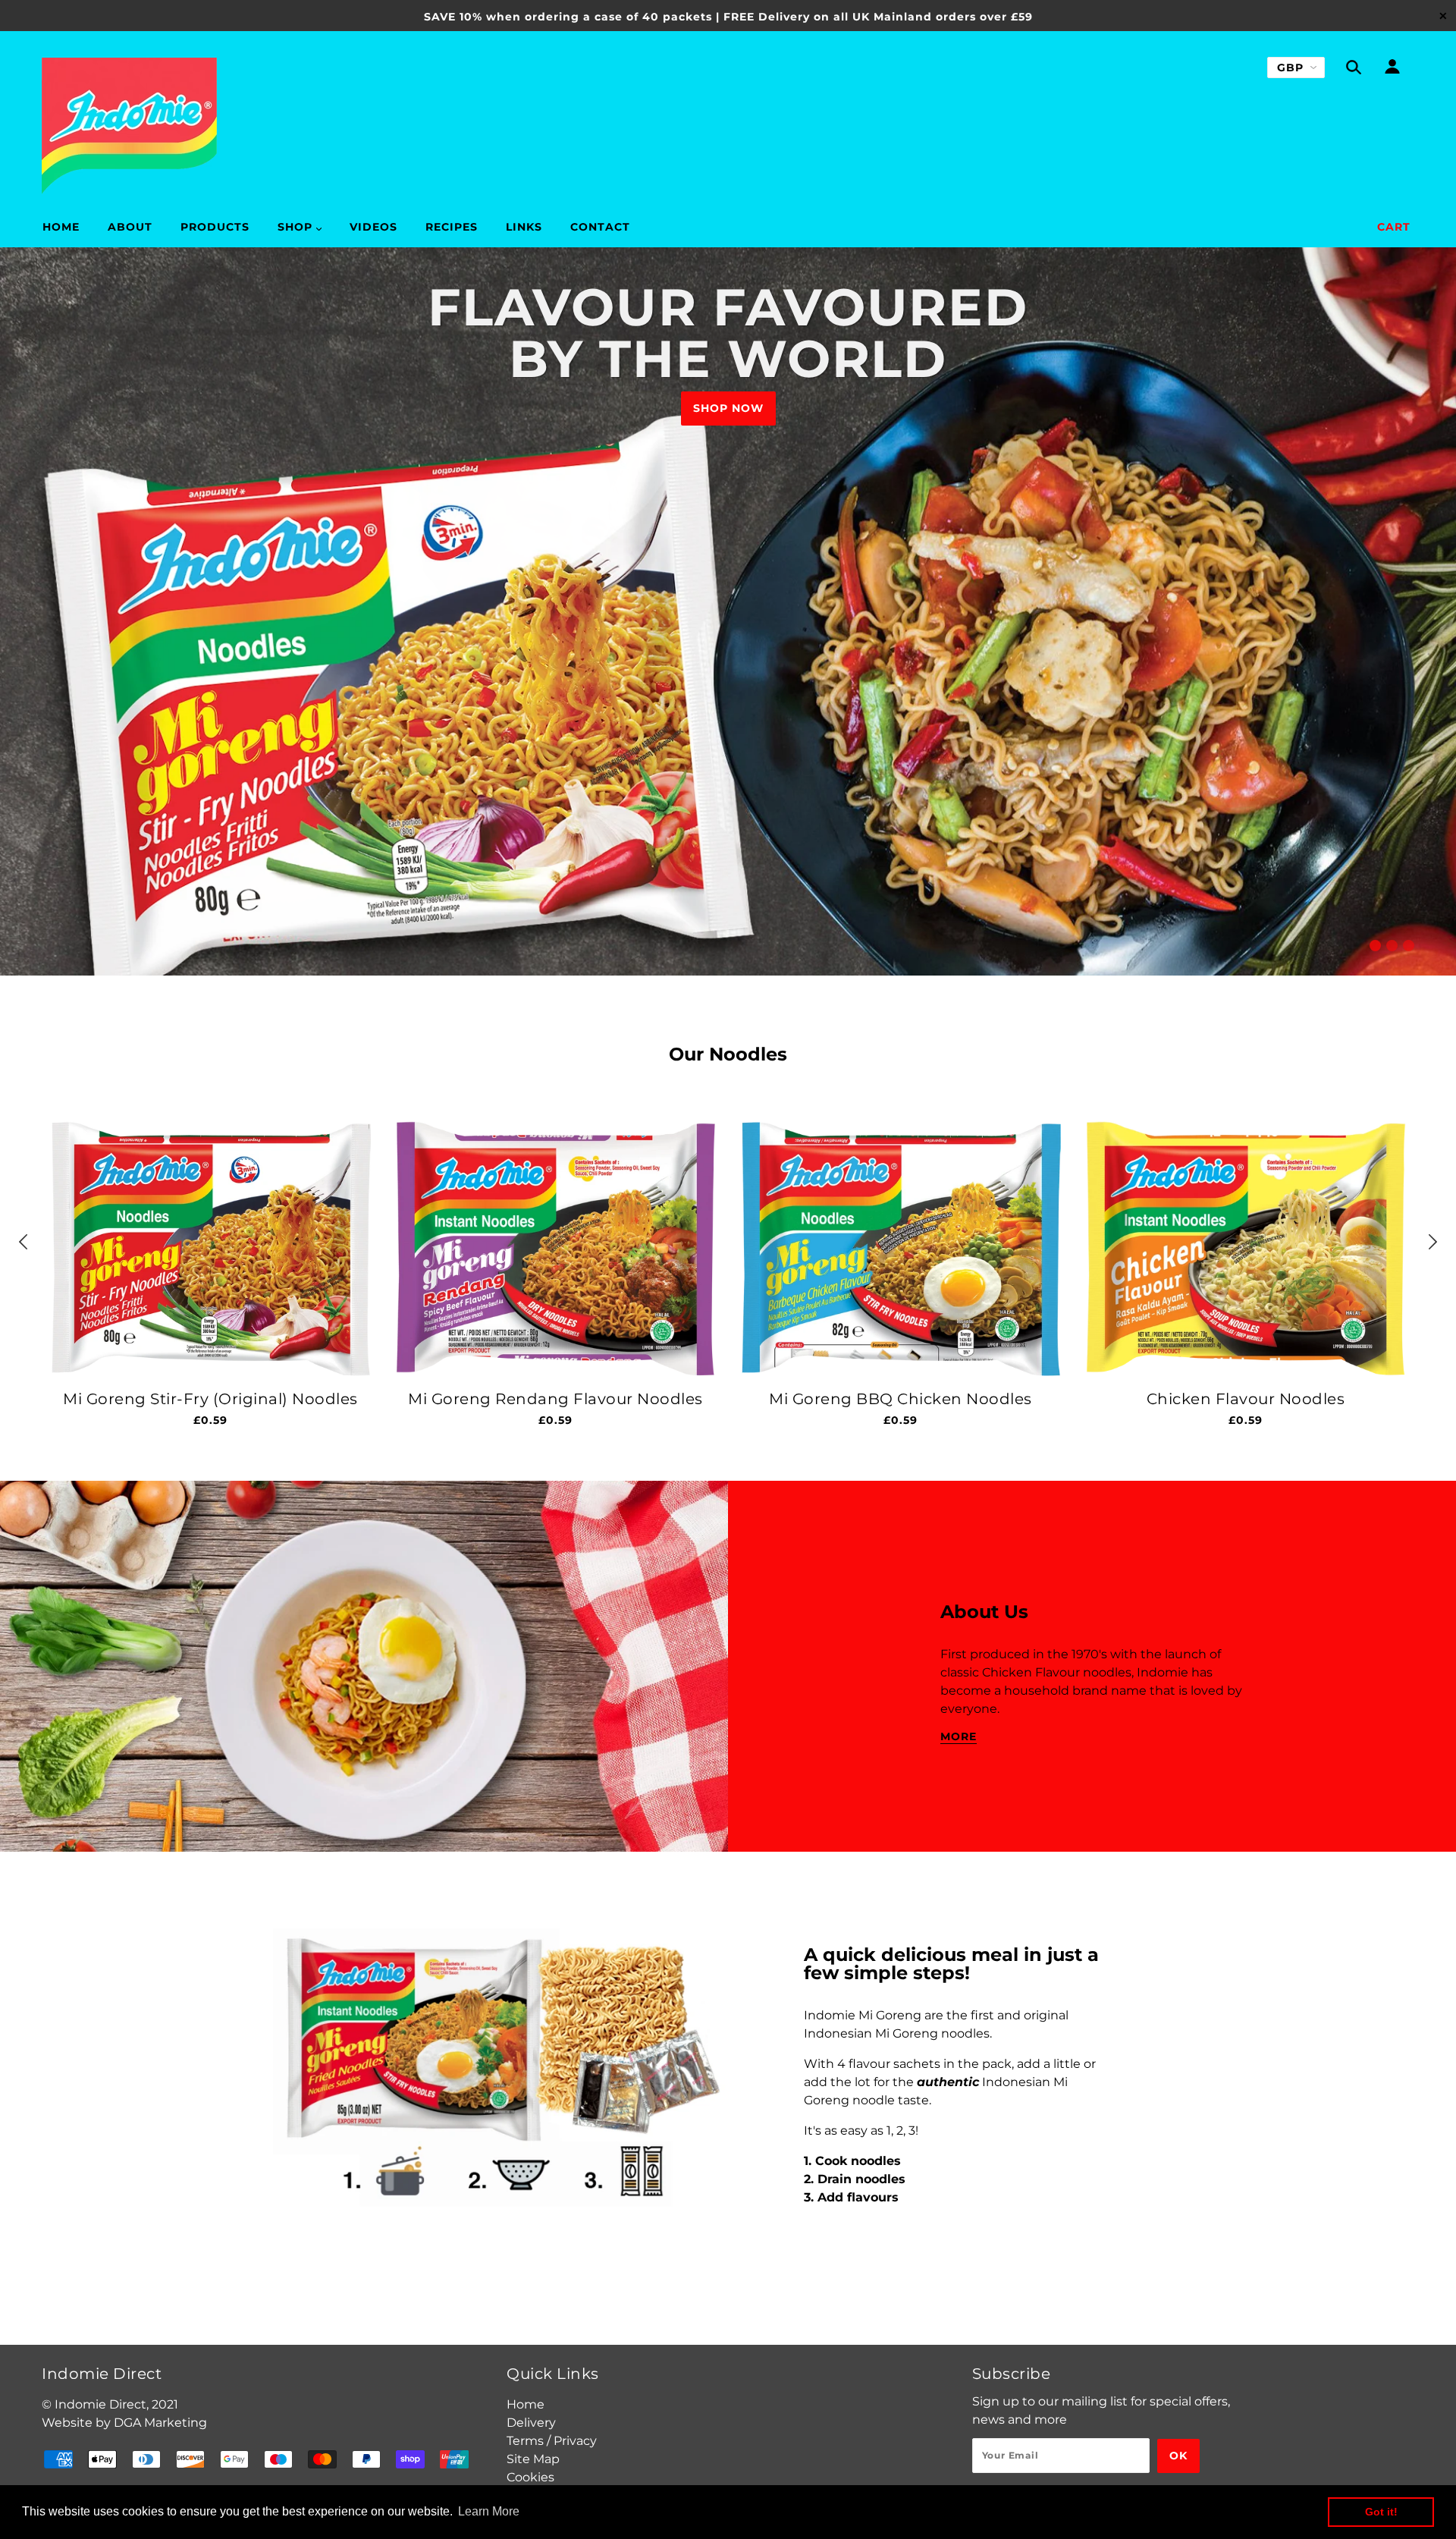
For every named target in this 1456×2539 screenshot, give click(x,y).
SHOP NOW (728, 408)
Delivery (531, 2423)
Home (526, 2404)
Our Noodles (728, 1054)
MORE (959, 1737)
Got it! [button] (1381, 2512)
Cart (1394, 227)
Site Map (533, 2459)
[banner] (129, 126)
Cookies (530, 2477)
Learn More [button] (489, 2511)
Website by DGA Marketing (124, 2423)
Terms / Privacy (552, 2441)
